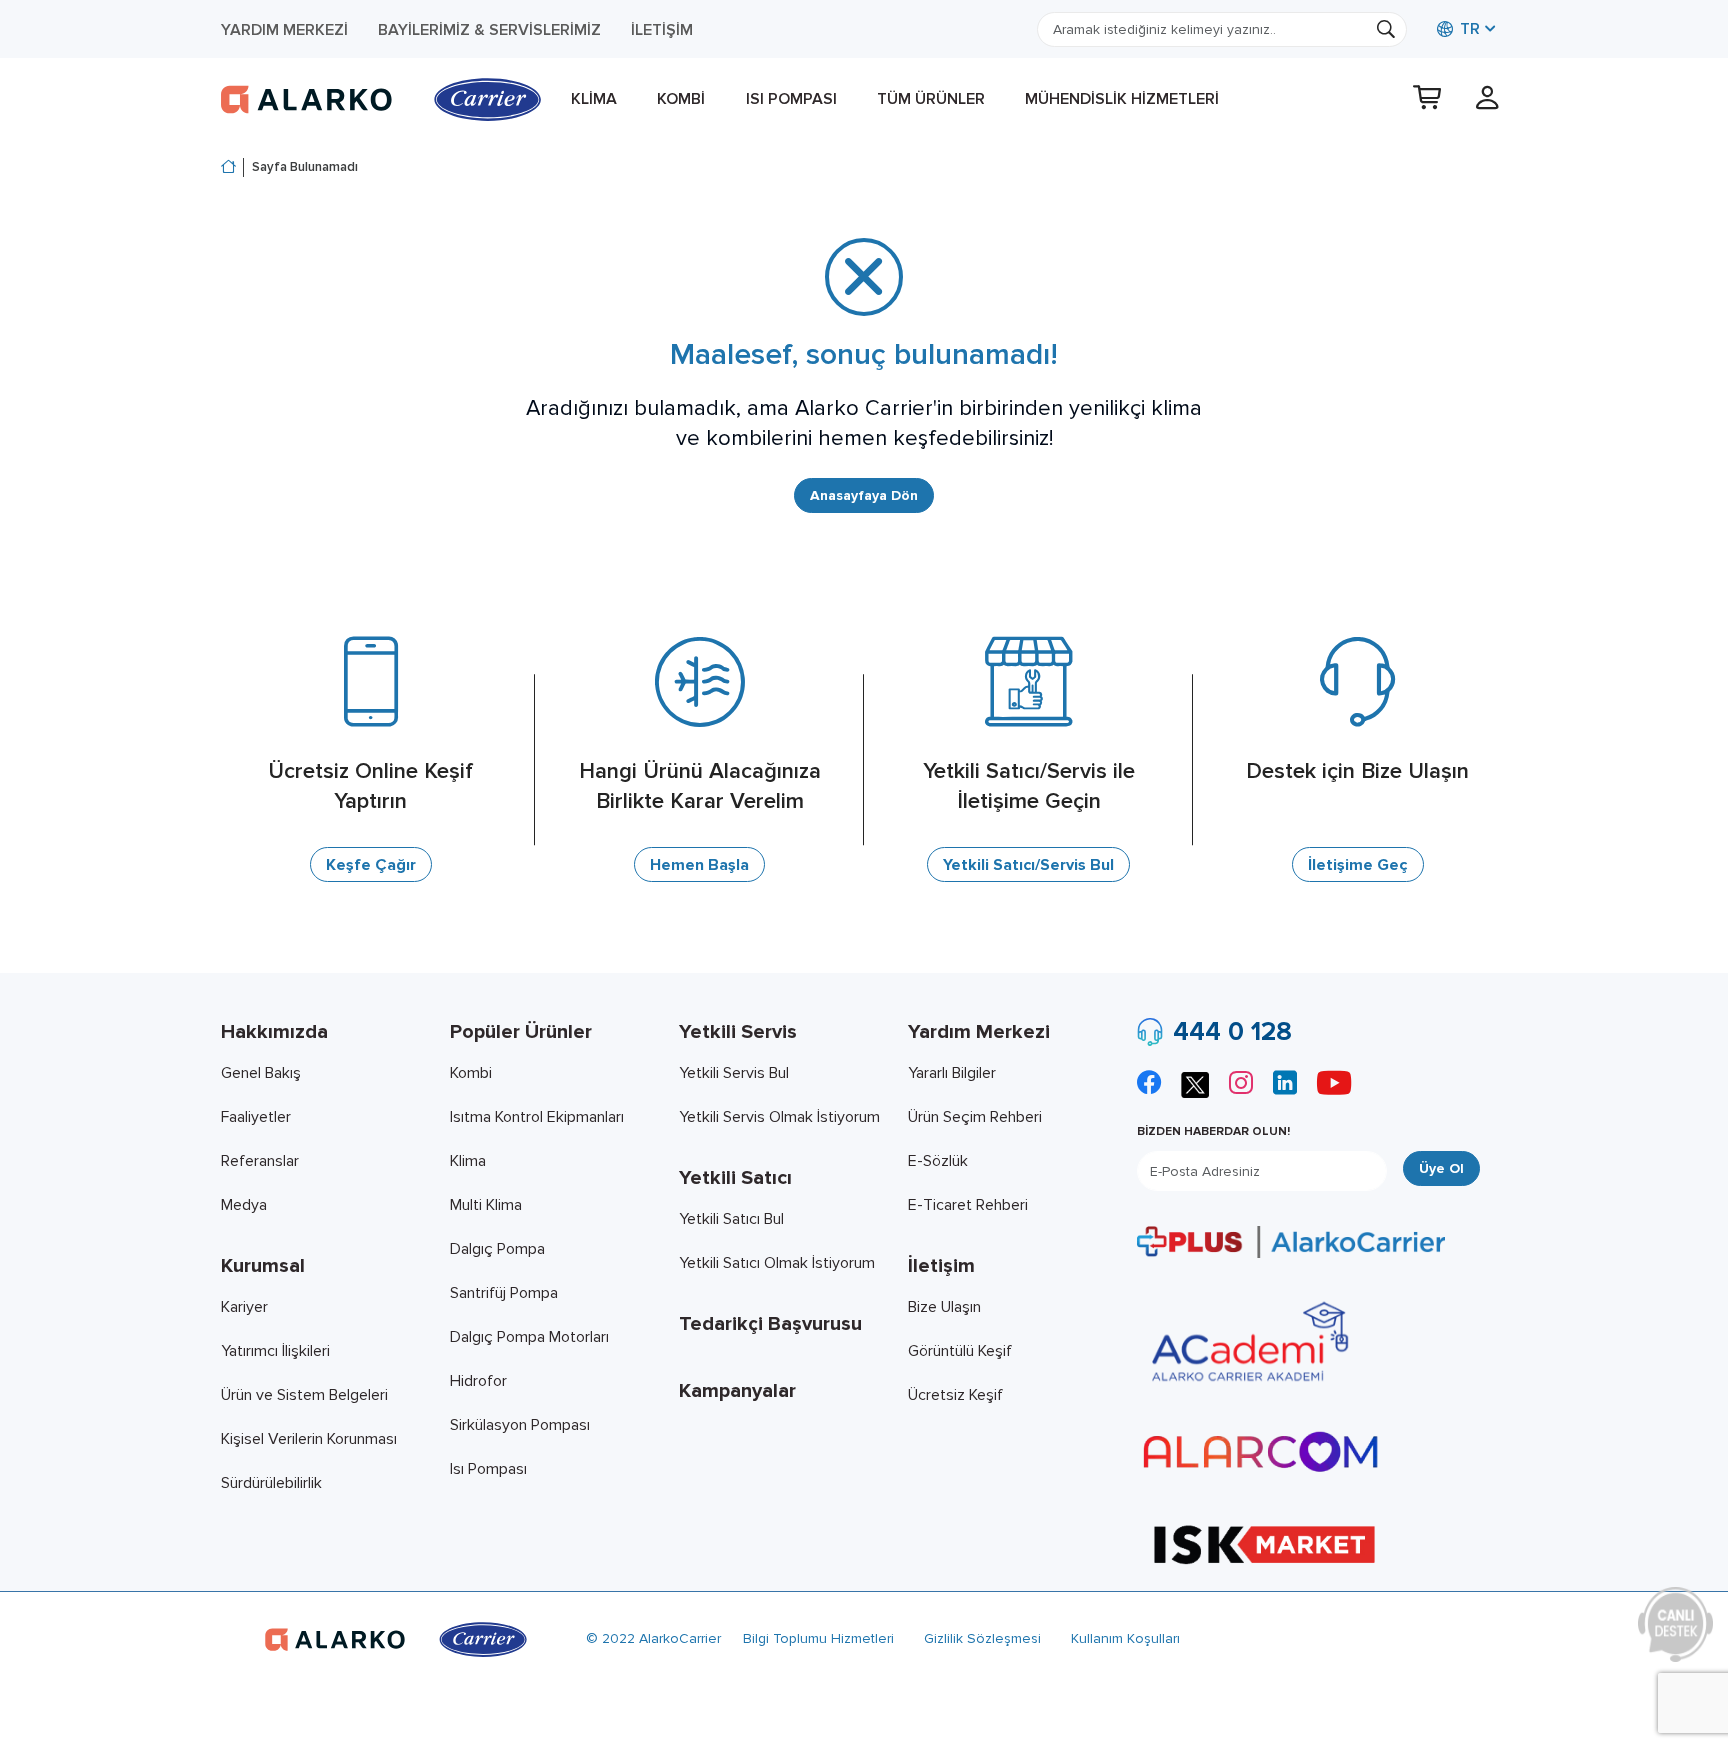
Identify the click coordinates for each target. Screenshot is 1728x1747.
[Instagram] (1241, 1085)
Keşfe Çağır (371, 865)
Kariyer (244, 1307)
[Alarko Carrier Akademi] (1247, 1342)
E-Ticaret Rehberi (968, 1205)
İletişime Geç (1358, 865)
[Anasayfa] (228, 168)
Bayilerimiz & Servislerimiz (489, 30)
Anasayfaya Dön (864, 495)
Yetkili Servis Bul (734, 1073)
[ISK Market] (1264, 1543)
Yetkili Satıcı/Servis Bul (1028, 865)
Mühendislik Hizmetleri (1122, 99)
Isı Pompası (791, 99)
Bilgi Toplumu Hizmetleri (818, 1638)
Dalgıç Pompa (497, 1249)
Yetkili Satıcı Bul (731, 1219)
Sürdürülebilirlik (271, 1483)
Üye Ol (1441, 1168)
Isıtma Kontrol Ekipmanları (537, 1117)
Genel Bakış (261, 1073)
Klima (594, 99)
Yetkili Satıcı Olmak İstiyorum (777, 1263)
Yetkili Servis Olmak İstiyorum (779, 1117)
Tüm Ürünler (931, 99)
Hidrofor (478, 1381)
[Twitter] (1195, 1082)
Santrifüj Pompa (504, 1293)
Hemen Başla (699, 865)
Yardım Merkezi (284, 30)
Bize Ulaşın (944, 1307)
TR (1468, 29)
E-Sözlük (938, 1161)
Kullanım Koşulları (1125, 1638)
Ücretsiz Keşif (955, 1395)
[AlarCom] (1261, 1452)
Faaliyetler (256, 1117)
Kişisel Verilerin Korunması (309, 1439)
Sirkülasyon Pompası (520, 1425)
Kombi (681, 99)
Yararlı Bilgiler (952, 1073)
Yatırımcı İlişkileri (275, 1351)
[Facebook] (1149, 1085)
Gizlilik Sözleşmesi (982, 1638)
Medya (244, 1205)
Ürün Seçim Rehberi (975, 1117)
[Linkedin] (1285, 1085)
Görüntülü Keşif (960, 1351)
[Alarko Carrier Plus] (1291, 1241)
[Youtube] (1334, 1085)
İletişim (662, 30)
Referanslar (260, 1161)
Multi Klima (486, 1205)
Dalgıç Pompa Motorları (529, 1337)
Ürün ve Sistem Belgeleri (304, 1395)
